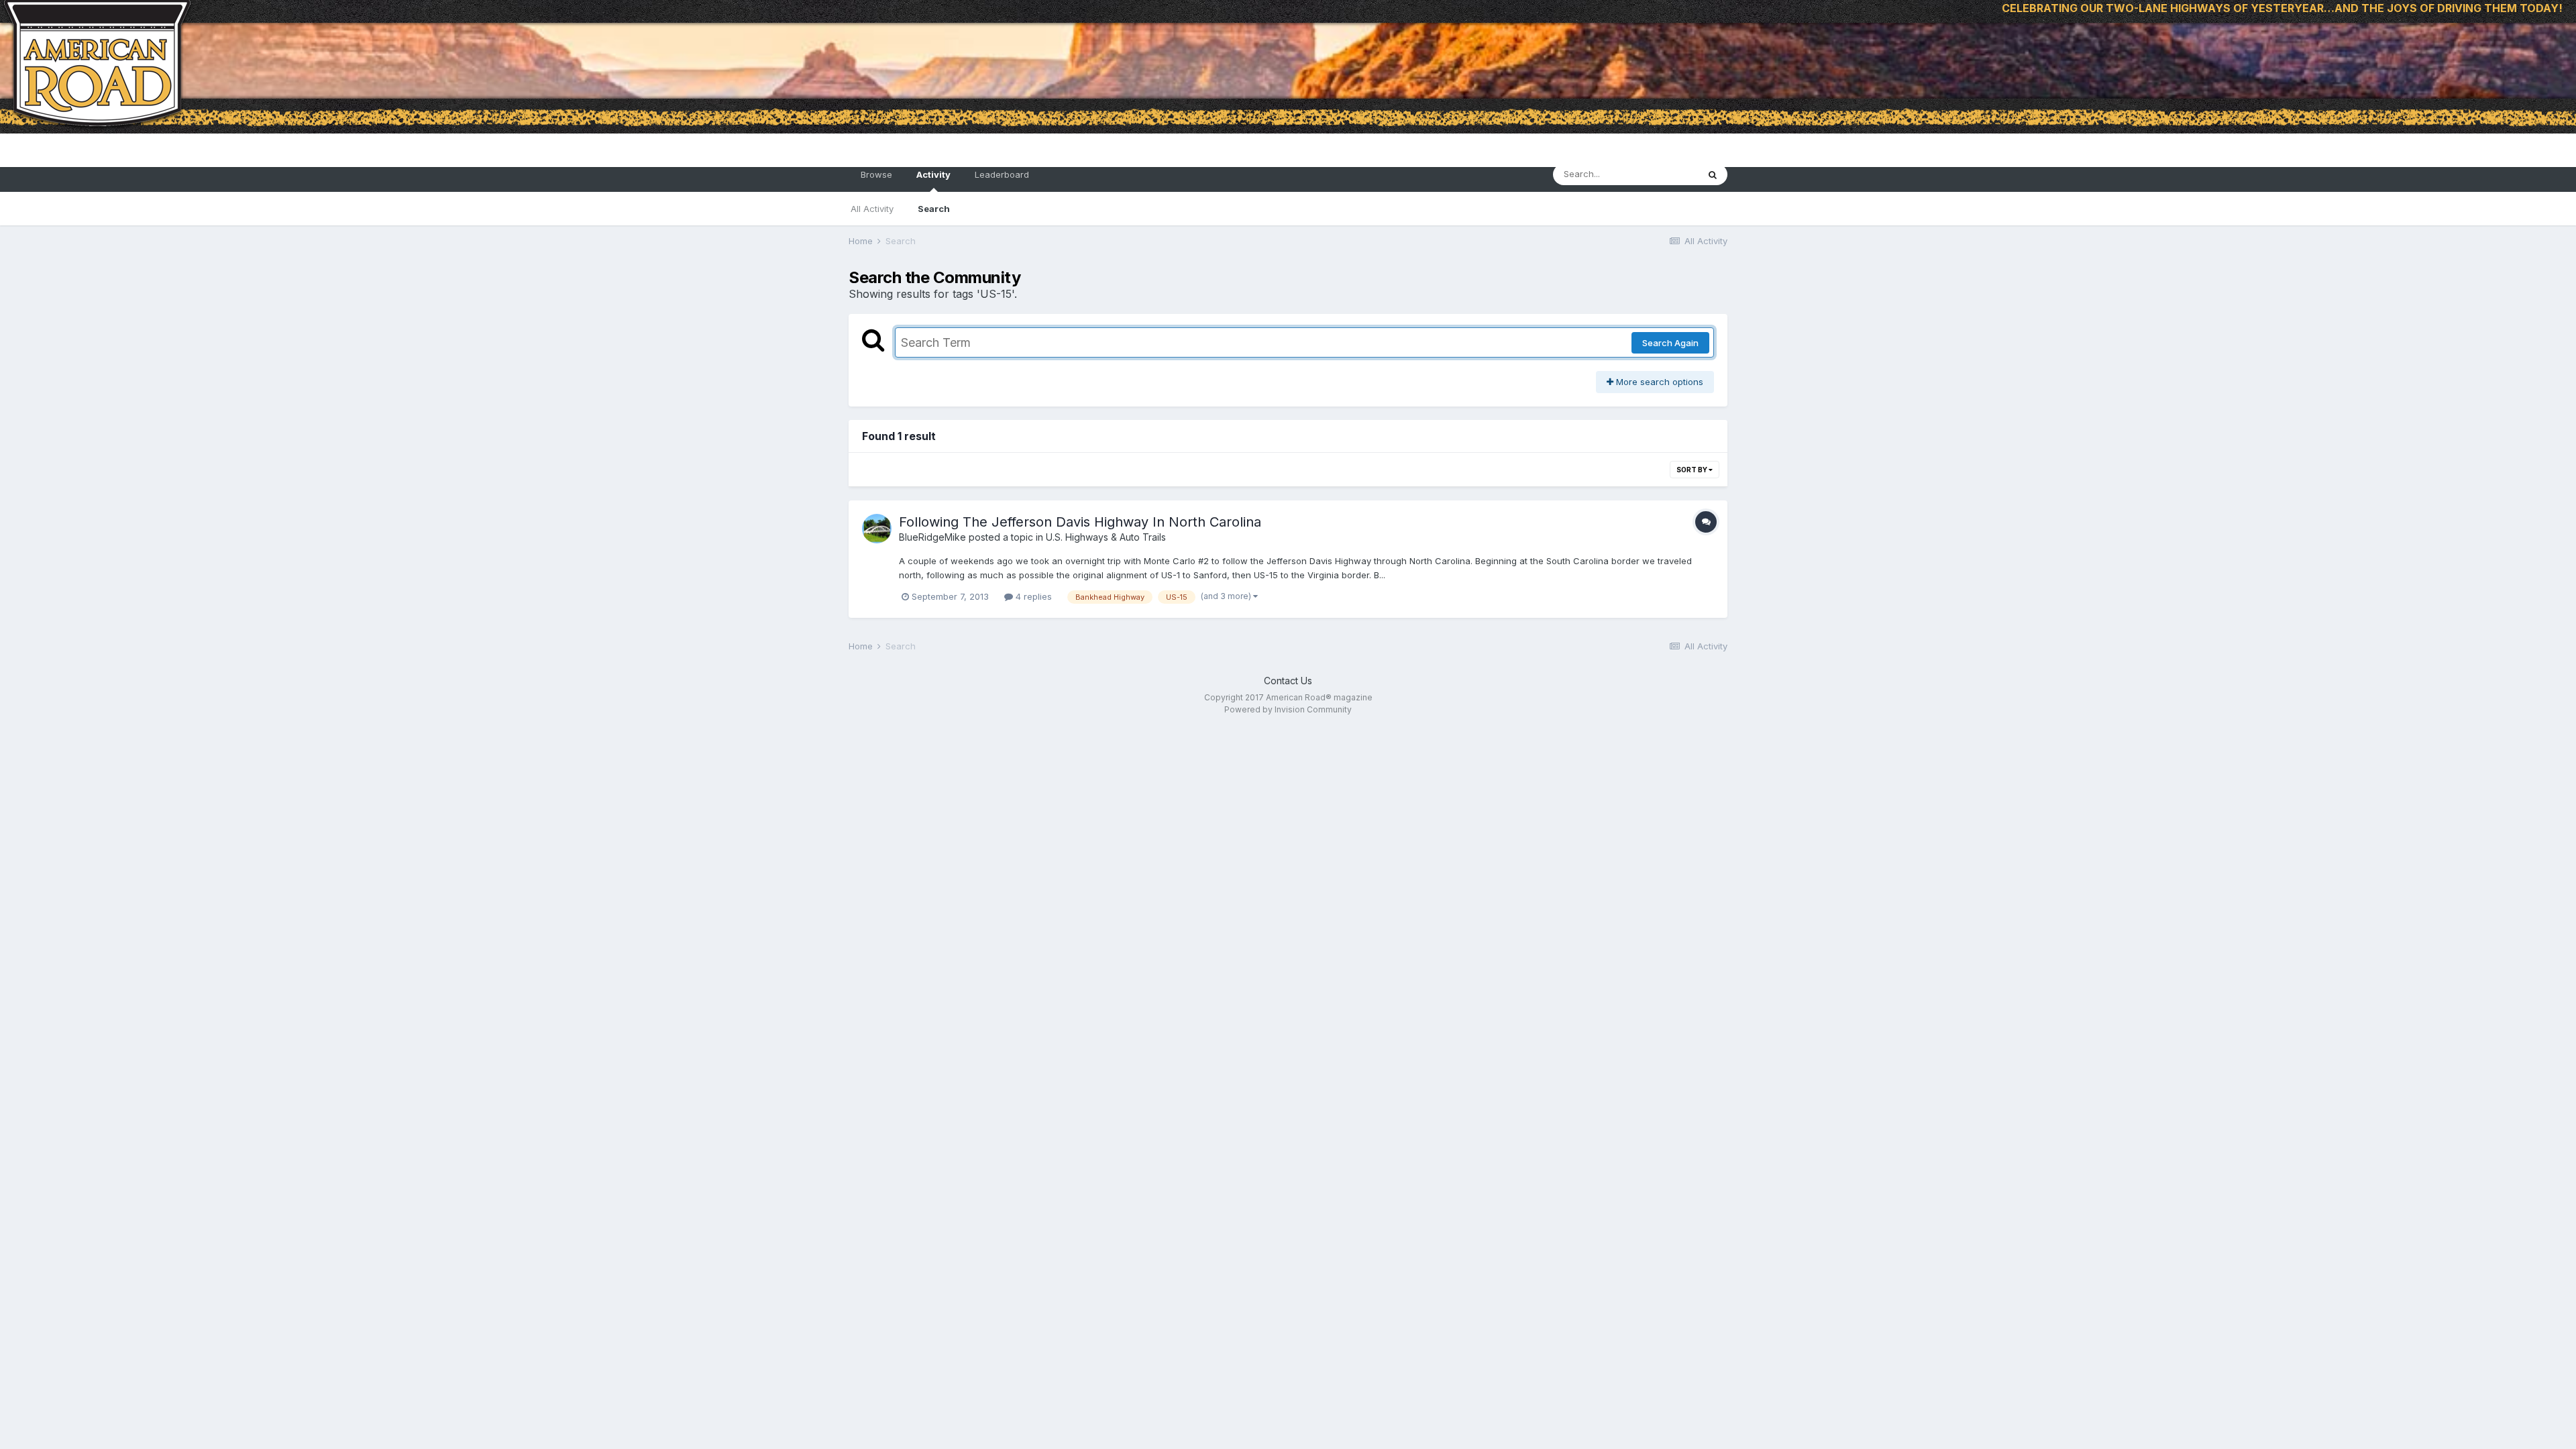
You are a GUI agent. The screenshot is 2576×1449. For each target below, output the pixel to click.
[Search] (1713, 174)
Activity (933, 174)
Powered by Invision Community (1288, 709)
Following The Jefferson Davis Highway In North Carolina (1080, 522)
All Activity (872, 209)
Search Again (1670, 343)
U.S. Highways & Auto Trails (1106, 537)
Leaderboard (1002, 174)
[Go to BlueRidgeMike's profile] (877, 529)
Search (934, 209)
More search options (1658, 382)
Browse (876, 174)
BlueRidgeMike (932, 537)
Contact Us (1288, 681)
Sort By (1693, 470)
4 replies (1032, 596)
